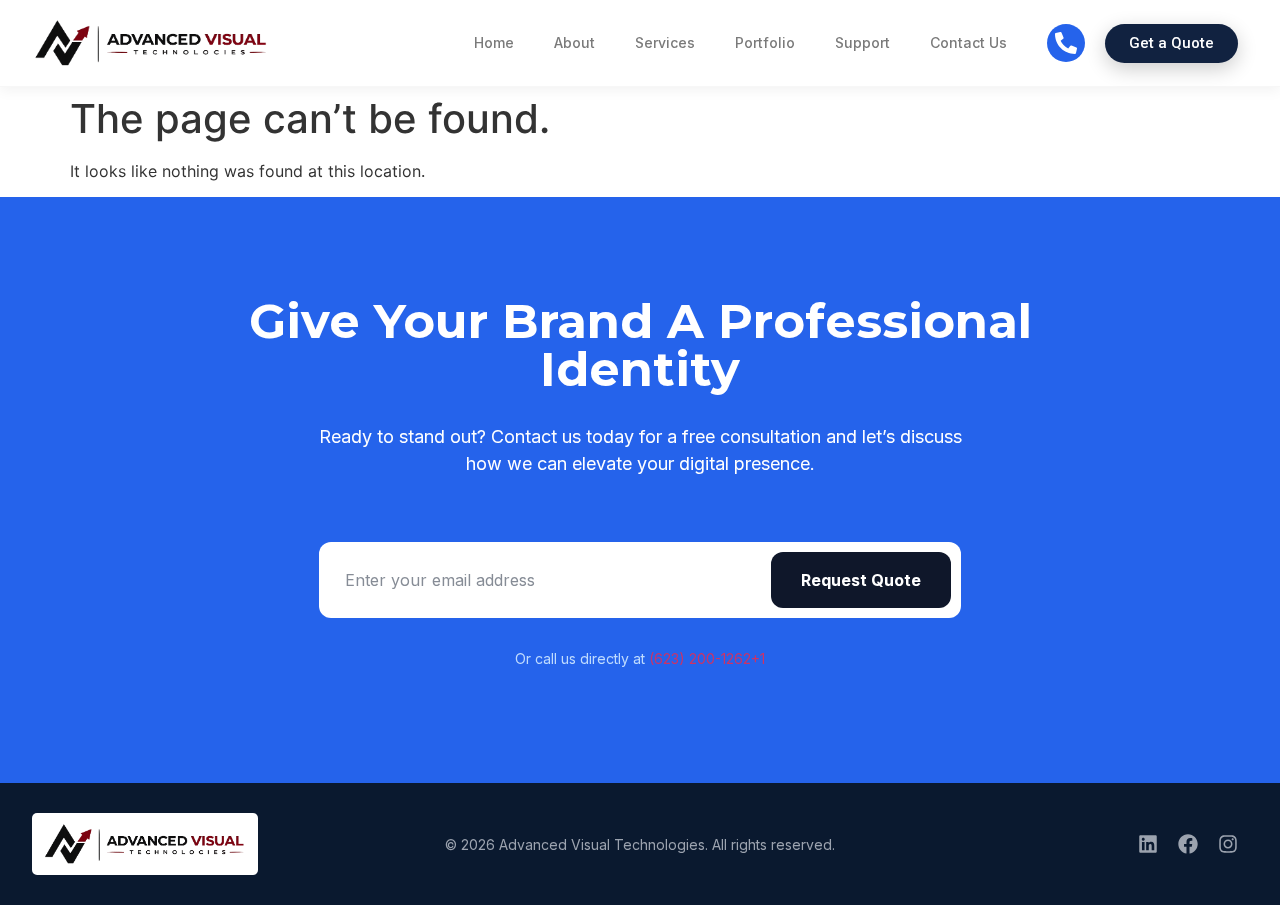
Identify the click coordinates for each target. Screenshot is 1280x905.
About (574, 42)
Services (665, 42)
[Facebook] (1188, 844)
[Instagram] (1228, 844)
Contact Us (968, 42)
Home (494, 42)
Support (862, 42)
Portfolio (765, 42)
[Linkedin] (1148, 844)
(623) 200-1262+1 (707, 658)
